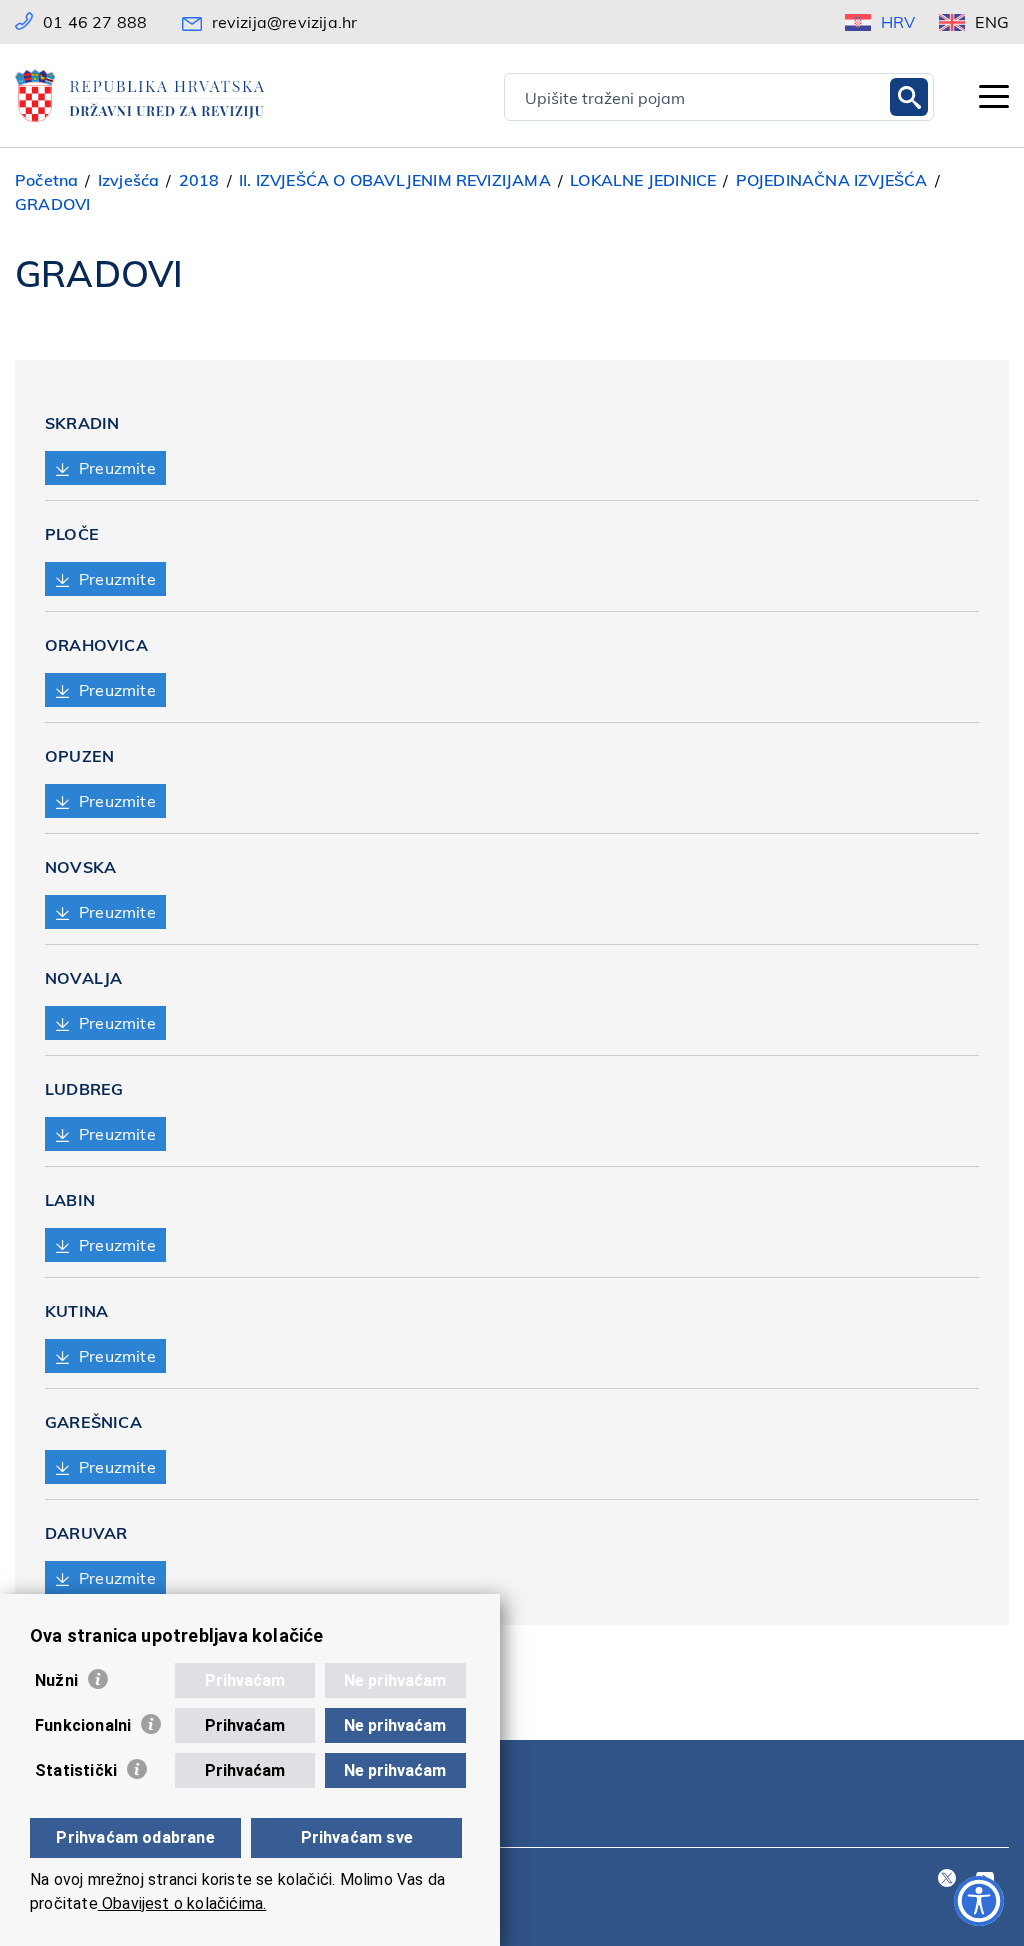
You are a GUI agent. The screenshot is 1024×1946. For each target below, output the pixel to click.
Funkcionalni (83, 1725)
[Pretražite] (909, 97)
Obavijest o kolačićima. (182, 1903)
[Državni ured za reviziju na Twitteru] (947, 1879)
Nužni (56, 1680)
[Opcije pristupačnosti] (979, 1901)
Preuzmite (117, 467)
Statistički (76, 1770)
